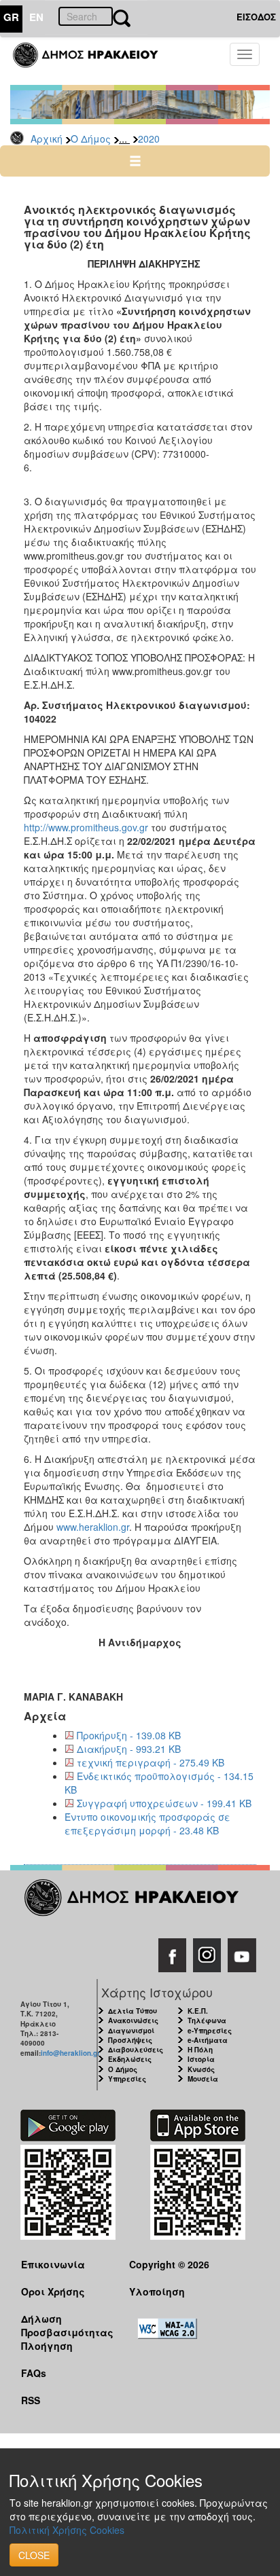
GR (11, 17)
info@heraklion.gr (70, 2053)
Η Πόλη (200, 2050)
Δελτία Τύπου (133, 2011)
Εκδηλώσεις (130, 2059)
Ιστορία (201, 2059)
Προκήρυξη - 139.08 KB (129, 1735)
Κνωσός (201, 2069)
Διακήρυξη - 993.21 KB (129, 1749)
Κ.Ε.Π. (198, 2011)
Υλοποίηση (157, 2291)
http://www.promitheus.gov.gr (86, 827)
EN (36, 17)
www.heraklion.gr (93, 1527)
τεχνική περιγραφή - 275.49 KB (151, 1762)
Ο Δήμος (91, 139)
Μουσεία (203, 2079)
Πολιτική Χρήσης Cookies (67, 2530)
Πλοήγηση (47, 2346)
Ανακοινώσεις (133, 2020)
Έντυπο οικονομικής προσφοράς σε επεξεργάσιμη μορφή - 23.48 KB (147, 1824)
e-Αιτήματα (208, 2040)
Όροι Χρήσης (53, 2291)
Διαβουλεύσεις (136, 2050)
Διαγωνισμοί (131, 2031)
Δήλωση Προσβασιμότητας (65, 2325)
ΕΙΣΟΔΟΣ (256, 17)
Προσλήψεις (130, 2040)
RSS (31, 2400)
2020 (149, 139)
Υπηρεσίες (127, 2079)
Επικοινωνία (53, 2264)
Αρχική (47, 139)
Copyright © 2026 (169, 2264)
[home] (93, 61)
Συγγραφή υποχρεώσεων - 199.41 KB (164, 1803)
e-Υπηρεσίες (210, 2031)
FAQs (34, 2373)
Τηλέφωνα (207, 2020)
